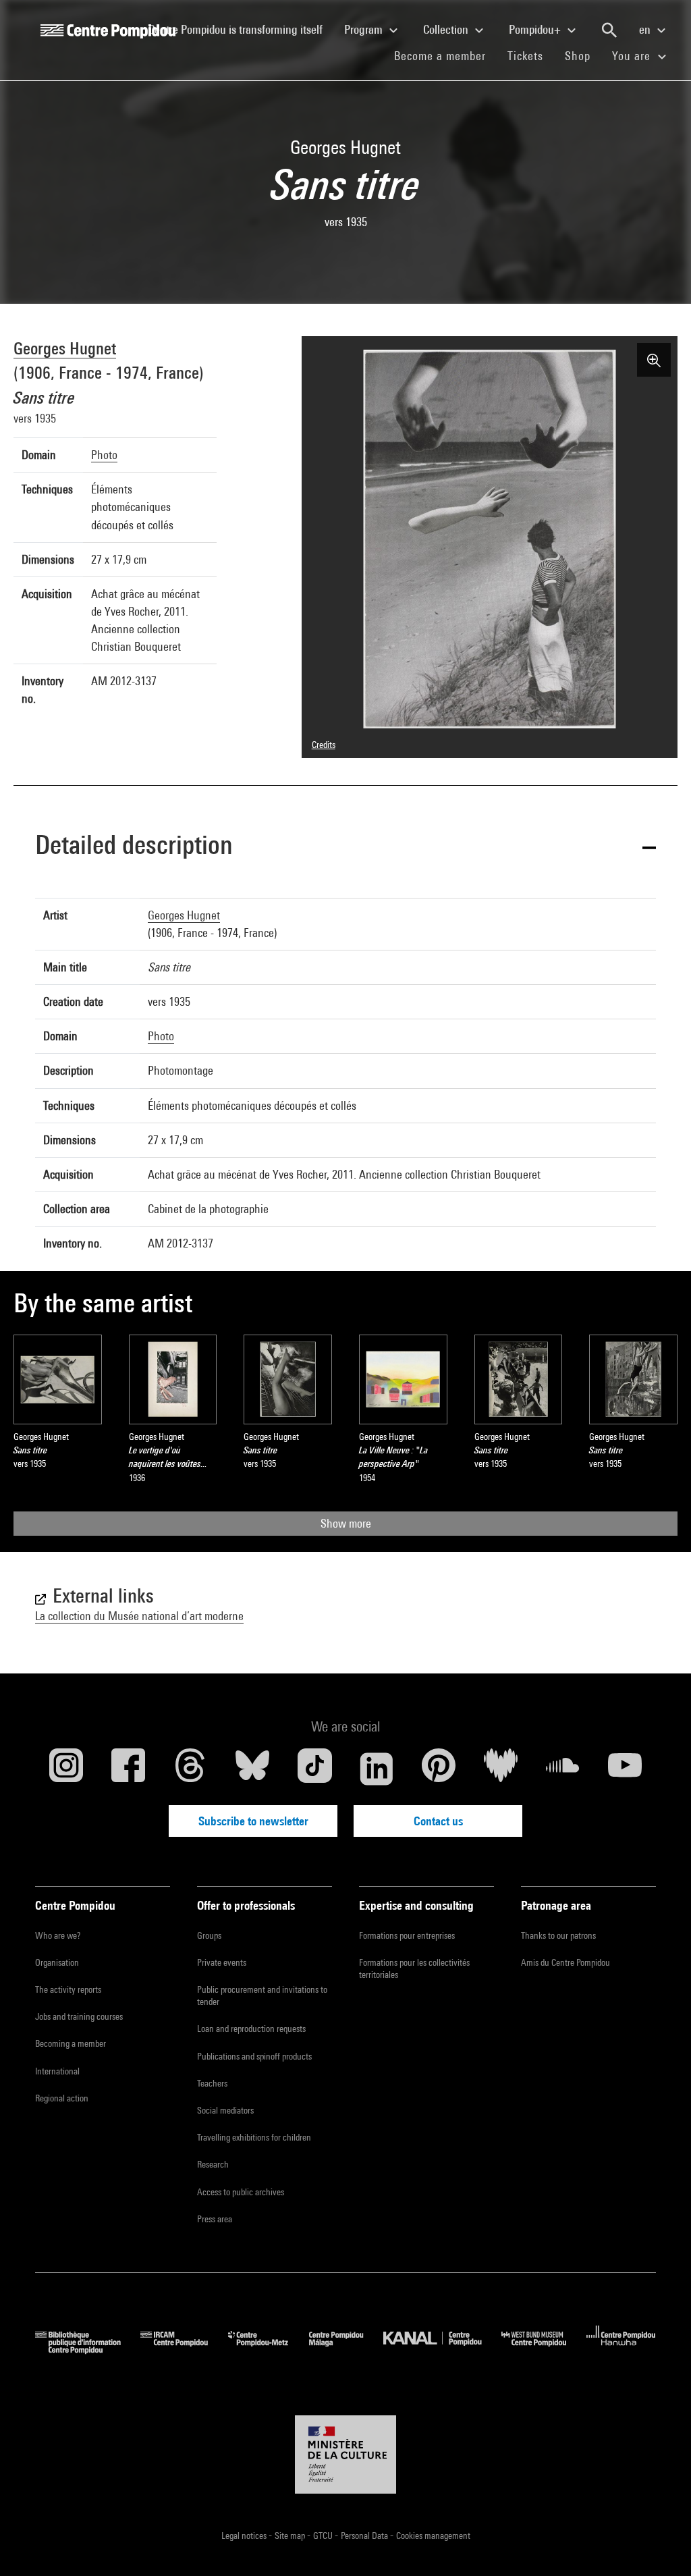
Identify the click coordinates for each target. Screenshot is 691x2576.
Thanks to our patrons (558, 1935)
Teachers (212, 2083)
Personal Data (365, 2535)
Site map (291, 2535)
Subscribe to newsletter (253, 1821)
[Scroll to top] (659, 2544)
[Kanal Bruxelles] (442, 2350)
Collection (447, 29)
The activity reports (68, 1989)
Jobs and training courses (79, 2016)
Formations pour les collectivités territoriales (414, 1968)
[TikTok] (314, 1769)
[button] (345, 847)
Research (213, 2164)
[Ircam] (184, 2350)
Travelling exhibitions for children (254, 2137)
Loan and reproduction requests (251, 2029)
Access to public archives (241, 2192)
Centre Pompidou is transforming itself (241, 29)
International (57, 2071)
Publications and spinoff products (254, 2056)
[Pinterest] (439, 1769)
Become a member (445, 55)
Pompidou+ (536, 29)
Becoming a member (71, 2043)
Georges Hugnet (65, 348)
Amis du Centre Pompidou (565, 1962)
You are (633, 56)
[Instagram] (66, 1769)
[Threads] (190, 1769)
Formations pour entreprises (407, 1935)
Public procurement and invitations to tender (262, 1995)
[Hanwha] (621, 2350)
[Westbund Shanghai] (544, 2350)
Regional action (62, 2098)
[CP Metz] (268, 2350)
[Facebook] (128, 1769)
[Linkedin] (377, 1769)
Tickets (525, 56)
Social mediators (225, 2110)
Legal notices (245, 2535)
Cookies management (433, 2535)
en (646, 29)
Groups (209, 1935)
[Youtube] (625, 1769)
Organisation (57, 1962)
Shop (583, 55)
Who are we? (58, 1935)
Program (365, 29)
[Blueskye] (252, 1769)
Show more (346, 1523)
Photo (104, 455)
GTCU (324, 2535)
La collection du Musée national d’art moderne (139, 1616)
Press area (215, 2219)
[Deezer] (501, 1769)
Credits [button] (324, 745)
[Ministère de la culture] (345, 2454)
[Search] (609, 30)
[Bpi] (88, 2350)
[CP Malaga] (346, 2350)
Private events (222, 1962)
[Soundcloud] (563, 1769)
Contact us (438, 1821)
